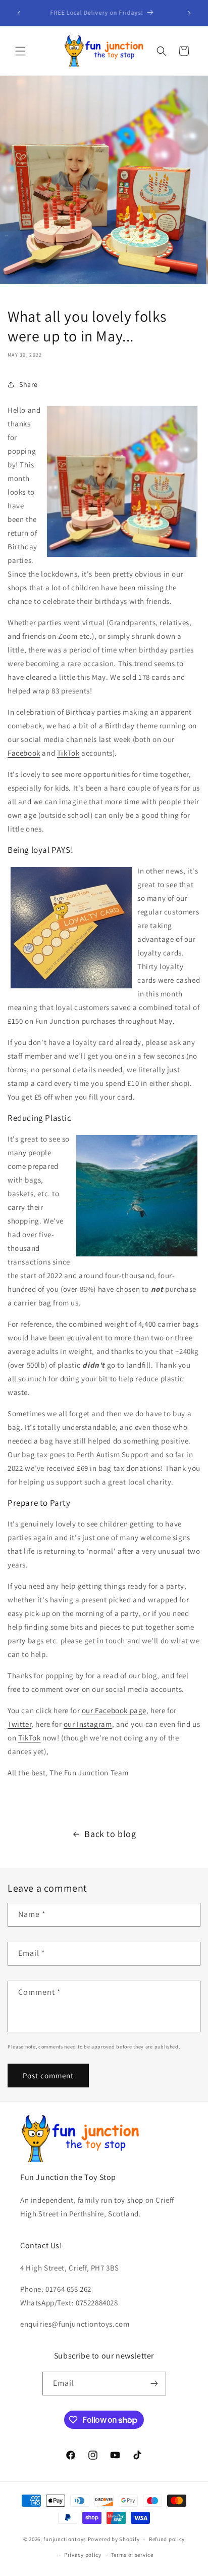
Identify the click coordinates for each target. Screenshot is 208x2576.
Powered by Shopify (114, 2539)
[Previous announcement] (19, 13)
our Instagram (88, 1724)
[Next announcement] (189, 13)
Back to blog (110, 1834)
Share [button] (29, 384)
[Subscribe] (154, 2384)
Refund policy (167, 2539)
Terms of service (132, 2555)
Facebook (24, 753)
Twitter (19, 1724)
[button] (20, 51)
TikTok (68, 753)
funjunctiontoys (65, 2539)
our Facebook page (114, 1710)
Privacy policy (83, 2555)
